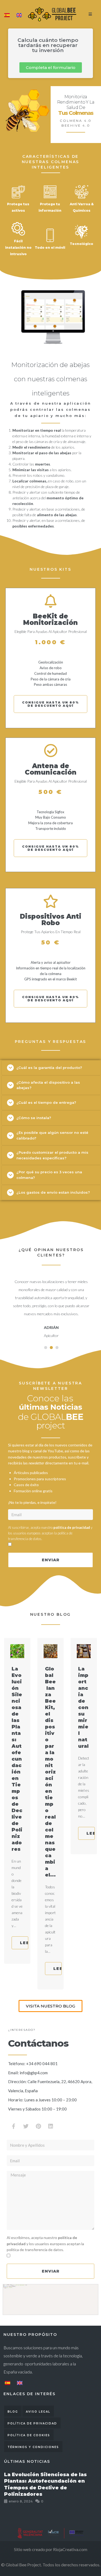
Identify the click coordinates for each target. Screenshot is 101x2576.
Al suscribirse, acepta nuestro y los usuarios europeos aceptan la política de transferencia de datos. (50, 1533)
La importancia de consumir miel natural (83, 1707)
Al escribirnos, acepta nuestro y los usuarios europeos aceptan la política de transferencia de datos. (45, 2244)
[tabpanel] (51, 1306)
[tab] (51, 1068)
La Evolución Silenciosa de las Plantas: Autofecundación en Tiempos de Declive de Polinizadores (17, 1759)
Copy (92, 2289)
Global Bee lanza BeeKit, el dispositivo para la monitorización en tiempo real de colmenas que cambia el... (50, 1772)
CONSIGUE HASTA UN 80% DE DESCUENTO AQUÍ (50, 704)
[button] (51, 67)
